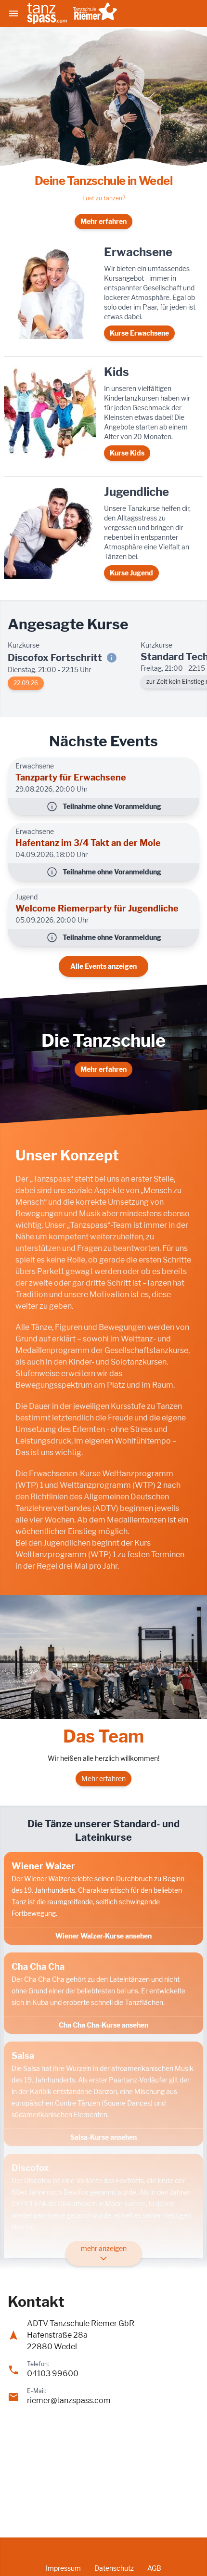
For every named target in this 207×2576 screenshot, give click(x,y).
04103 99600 (53, 2374)
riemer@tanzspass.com (69, 2400)
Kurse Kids (127, 453)
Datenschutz (114, 2568)
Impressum (63, 2568)
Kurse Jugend (131, 573)
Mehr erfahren (103, 221)
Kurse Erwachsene (139, 333)
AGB (154, 2568)
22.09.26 (26, 683)
